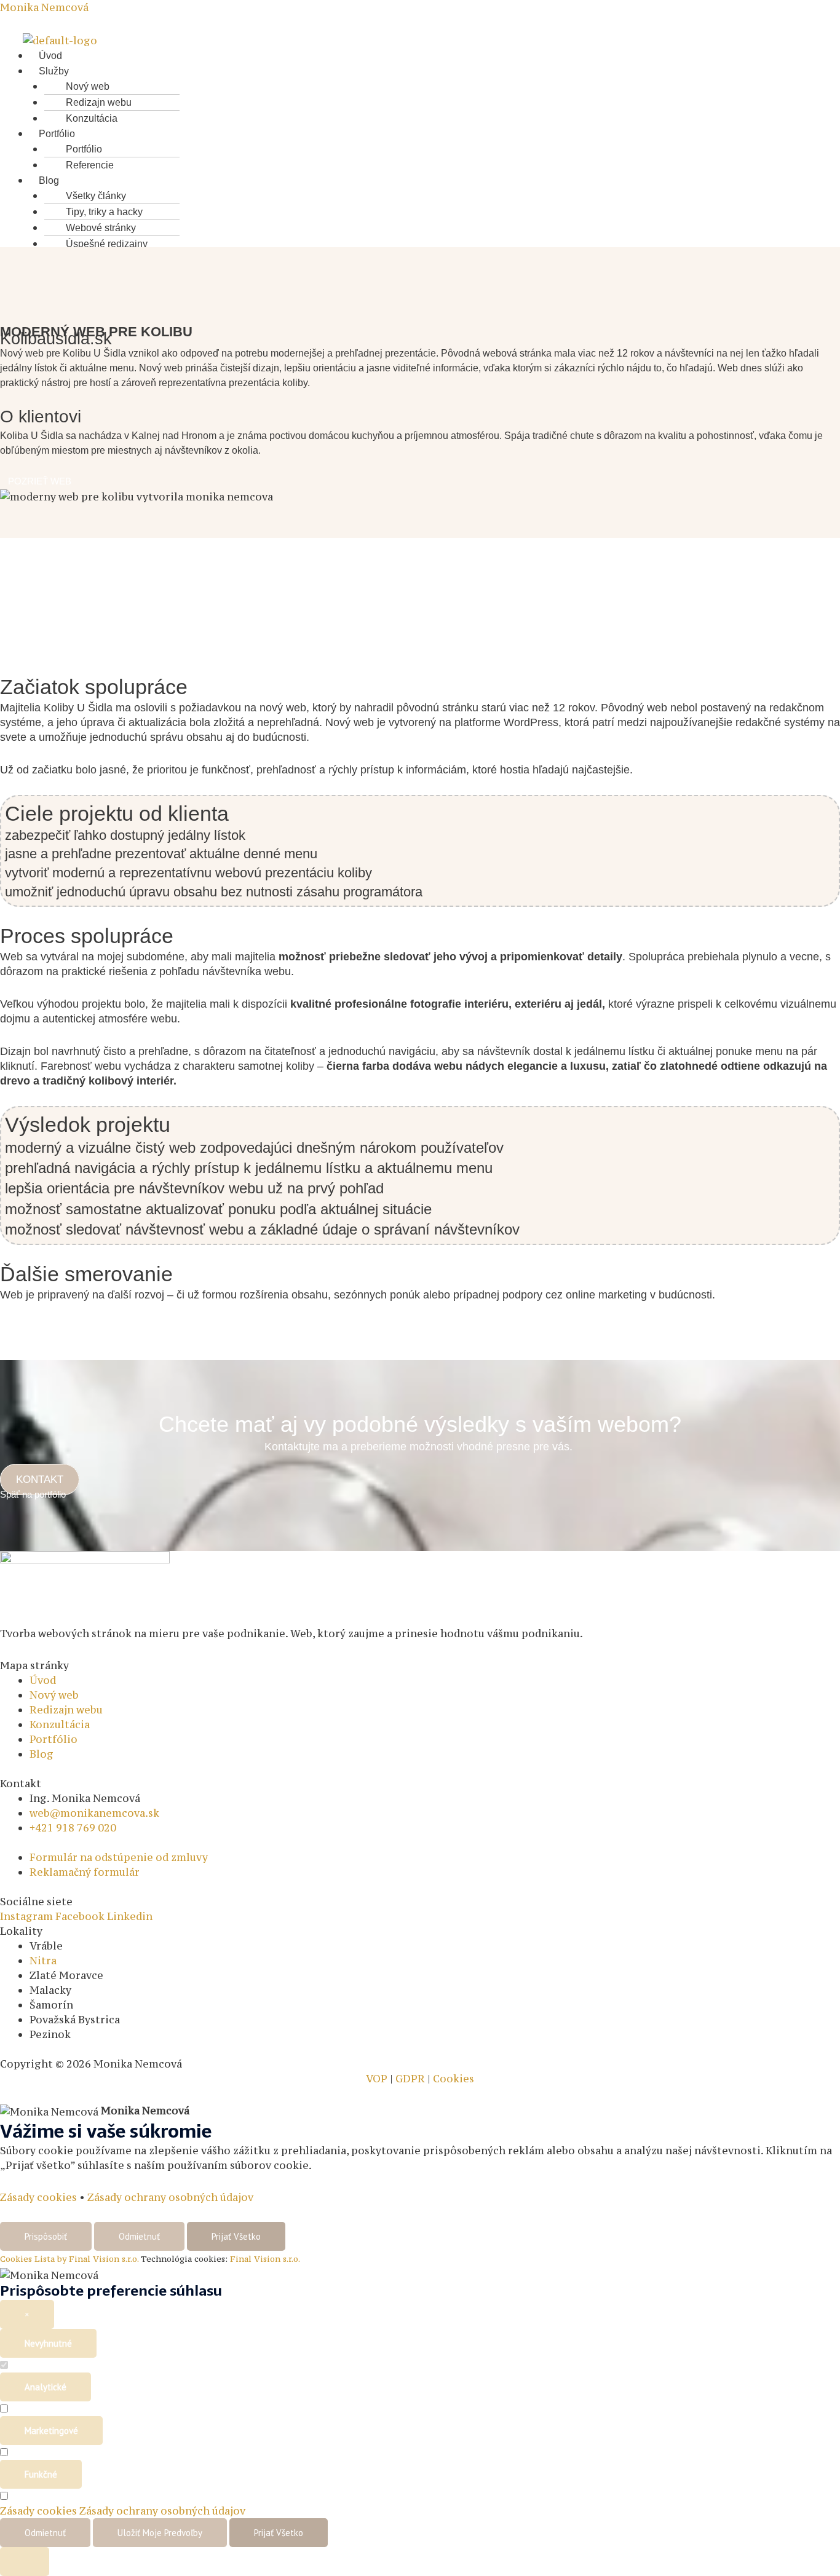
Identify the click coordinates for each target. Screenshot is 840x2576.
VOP (377, 2079)
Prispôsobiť (46, 2236)
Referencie (90, 165)
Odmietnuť (139, 2236)
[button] (375, 71)
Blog (49, 180)
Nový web (88, 86)
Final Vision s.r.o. (265, 2259)
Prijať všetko (236, 2236)
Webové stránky (101, 228)
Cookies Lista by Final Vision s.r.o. (69, 2259)
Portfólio (57, 134)
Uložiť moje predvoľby (160, 2533)
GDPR (410, 2079)
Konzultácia (92, 118)
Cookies (452, 2079)
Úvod (50, 56)
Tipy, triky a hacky (104, 212)
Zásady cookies (38, 2197)
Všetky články (96, 196)
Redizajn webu (99, 102)
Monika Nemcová (44, 7)
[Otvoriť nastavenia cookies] (25, 2562)
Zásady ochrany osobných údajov (170, 2197)
